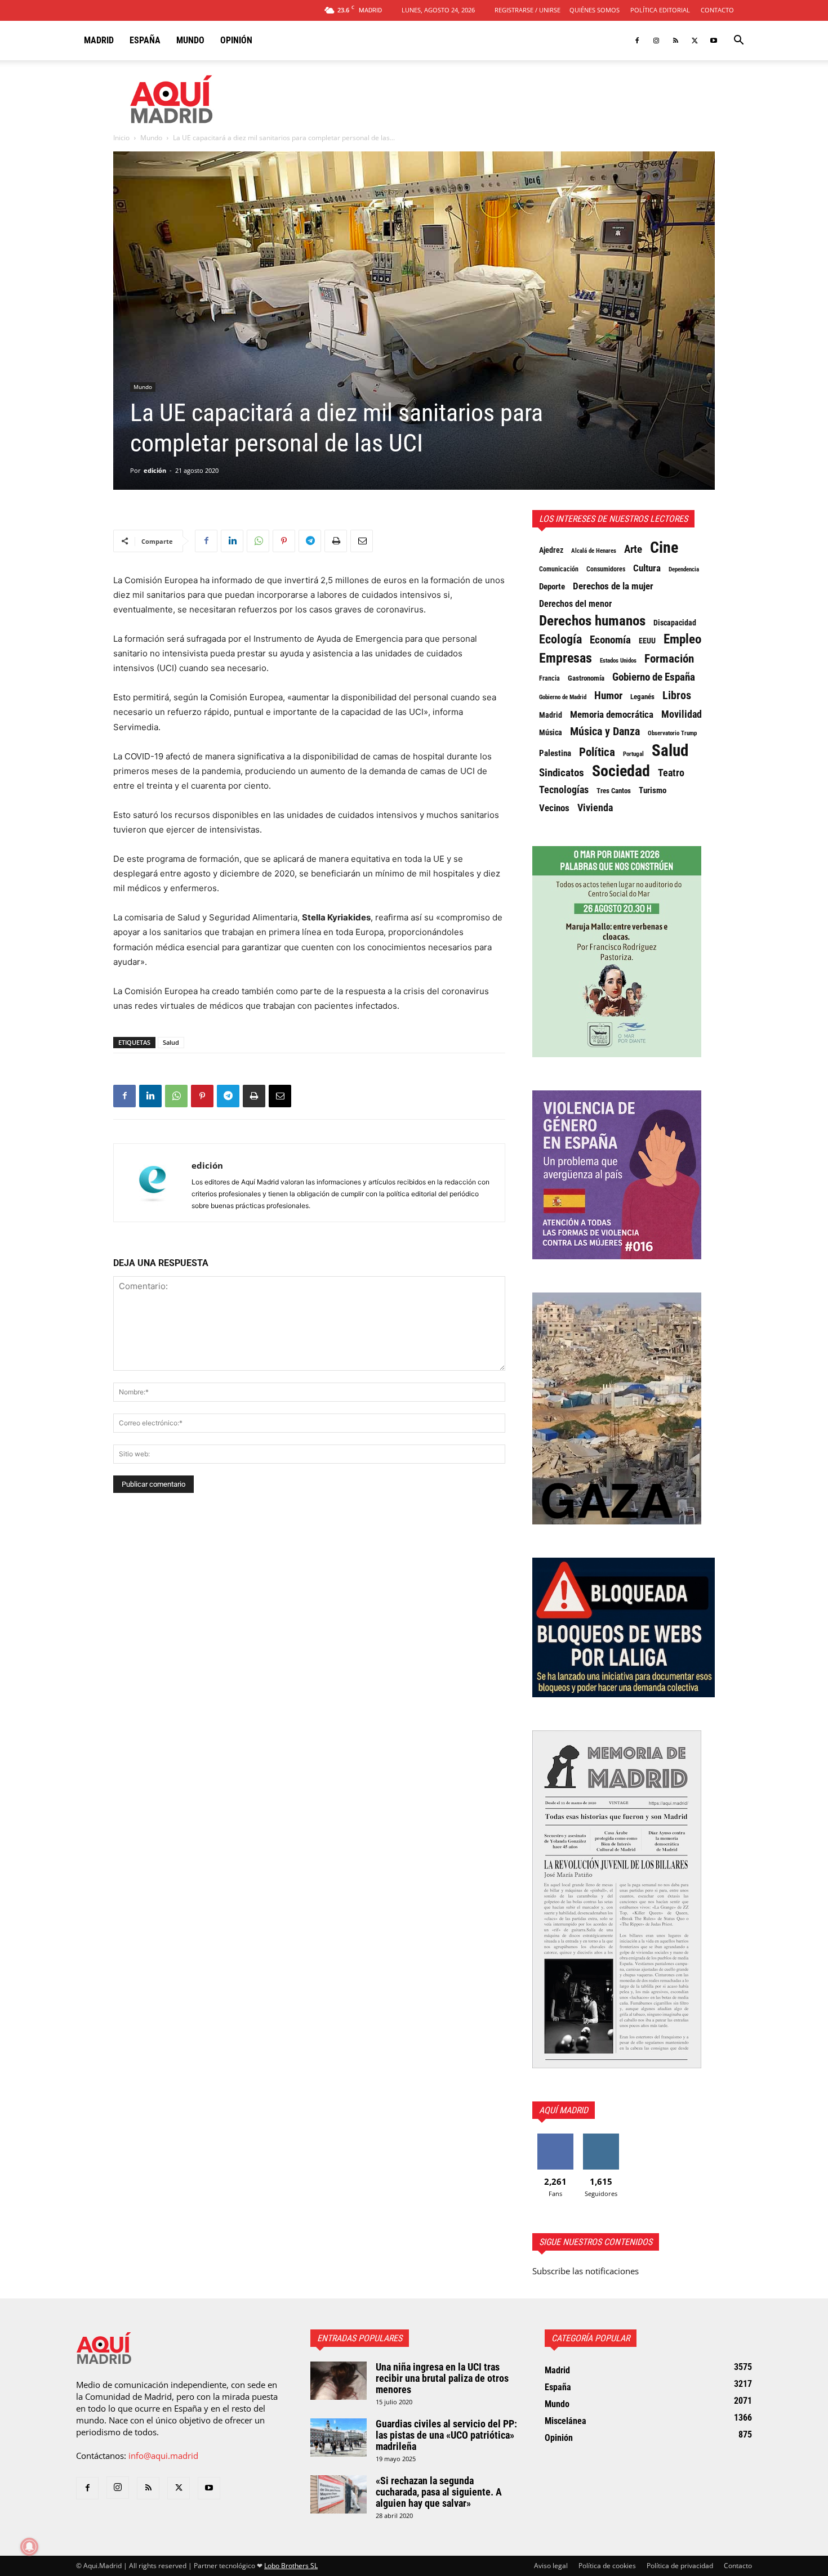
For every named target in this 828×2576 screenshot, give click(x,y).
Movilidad (682, 714)
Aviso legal (551, 2566)
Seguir (601, 2138)
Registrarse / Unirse (527, 10)
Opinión (236, 40)
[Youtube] (714, 41)
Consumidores (606, 569)
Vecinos (554, 808)
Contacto (717, 10)
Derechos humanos (592, 621)
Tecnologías (564, 790)
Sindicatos (562, 773)
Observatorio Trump (672, 733)
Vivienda (595, 808)
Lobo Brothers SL (291, 2566)
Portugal (633, 754)
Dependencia (684, 569)
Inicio (121, 138)
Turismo (653, 790)
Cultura (647, 568)
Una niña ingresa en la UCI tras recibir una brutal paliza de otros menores (442, 2378)
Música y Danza (605, 732)
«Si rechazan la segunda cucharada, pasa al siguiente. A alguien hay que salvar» (439, 2492)
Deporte (552, 587)
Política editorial (660, 10)
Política (597, 752)
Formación (669, 659)
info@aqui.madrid (163, 2456)
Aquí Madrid (564, 2110)
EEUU (647, 641)
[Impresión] (336, 541)
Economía (610, 640)
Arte (633, 549)
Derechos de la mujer (613, 586)
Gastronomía (586, 678)
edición (155, 470)
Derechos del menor (575, 604)
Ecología (560, 639)
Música (551, 732)
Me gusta (555, 2138)
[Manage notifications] (29, 2547)
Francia (549, 678)
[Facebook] (637, 41)
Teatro (671, 773)
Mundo (190, 40)
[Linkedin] (232, 541)
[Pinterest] (284, 541)
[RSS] (675, 41)
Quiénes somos (595, 10)
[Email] (362, 541)
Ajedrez (551, 550)
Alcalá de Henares (594, 551)
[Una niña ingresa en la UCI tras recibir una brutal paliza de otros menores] (339, 2381)
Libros (677, 695)
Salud (171, 1042)
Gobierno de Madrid (563, 697)
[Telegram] (310, 541)
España (145, 40)
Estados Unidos (618, 660)
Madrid (99, 40)
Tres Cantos (614, 791)
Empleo (682, 639)
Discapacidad (675, 623)
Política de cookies (607, 2566)
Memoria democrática (612, 715)
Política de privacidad (680, 2566)
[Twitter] (695, 41)
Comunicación (559, 569)
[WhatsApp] (258, 541)
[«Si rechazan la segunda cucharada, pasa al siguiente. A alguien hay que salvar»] (339, 2495)
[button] (738, 41)
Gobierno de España (654, 677)
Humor (608, 696)
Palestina (555, 753)
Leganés (642, 697)
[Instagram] (656, 41)
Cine (664, 548)
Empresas (566, 658)
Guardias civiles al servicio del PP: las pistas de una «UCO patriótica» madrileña (446, 2435)
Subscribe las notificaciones (586, 2271)
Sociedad (621, 771)
